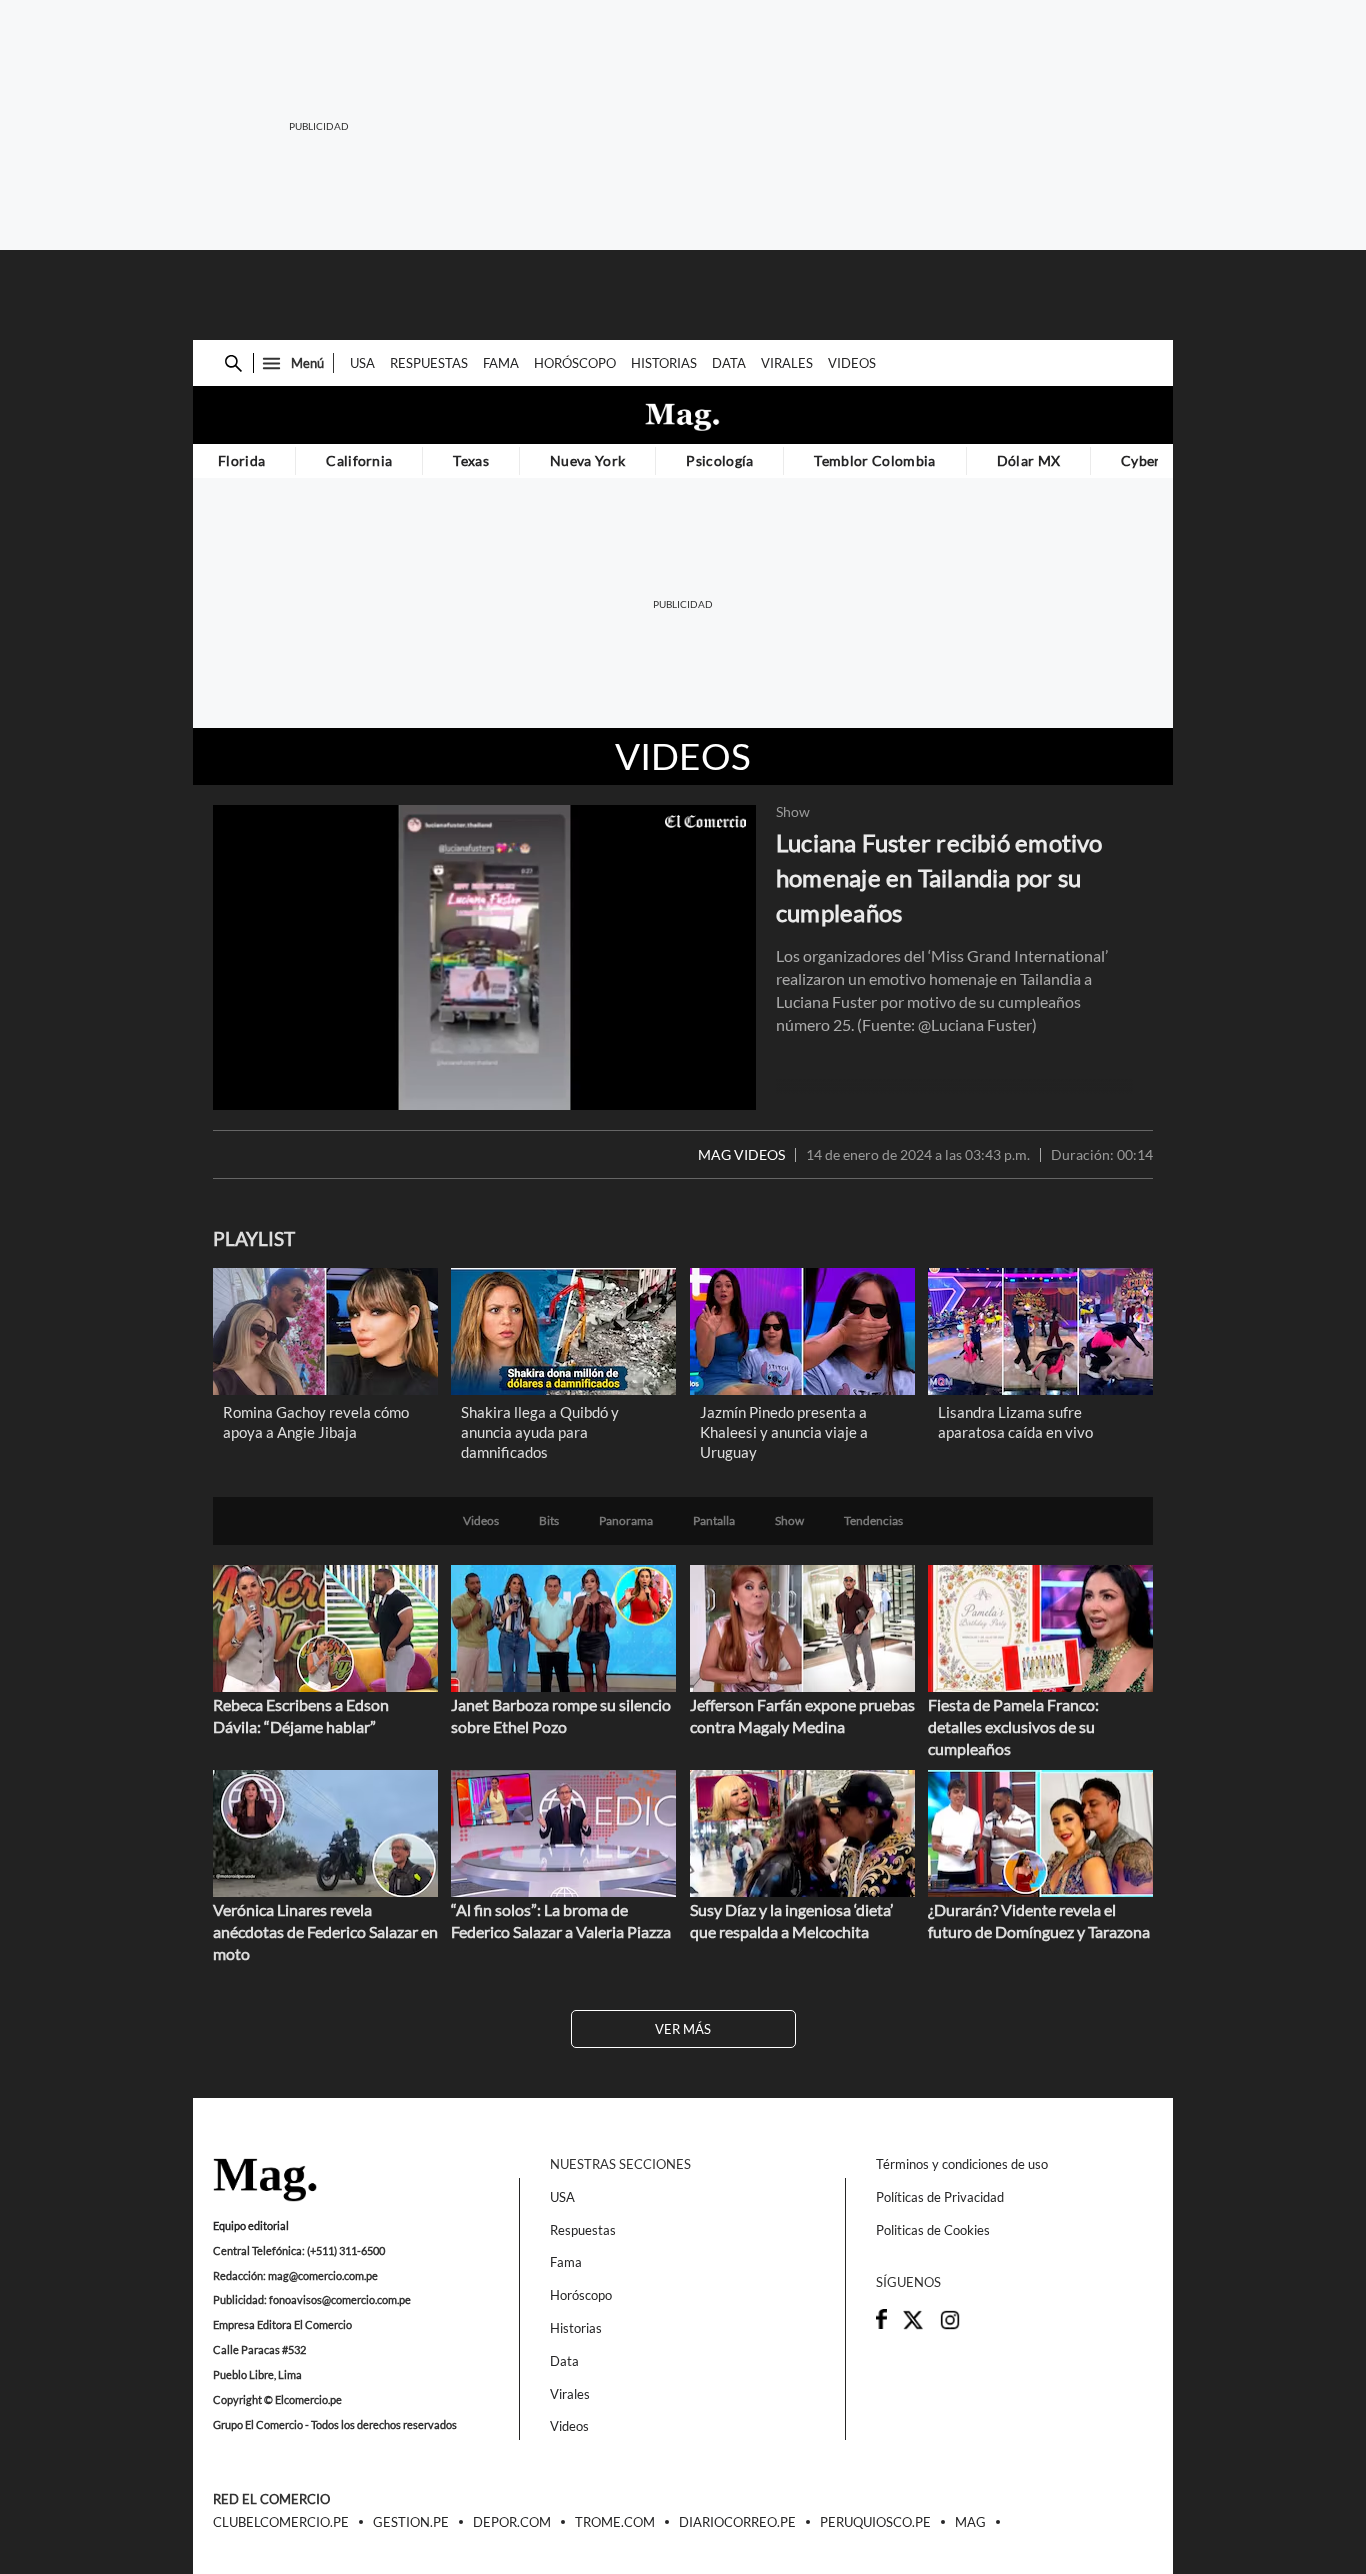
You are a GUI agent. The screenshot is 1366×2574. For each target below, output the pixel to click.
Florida (241, 460)
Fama (501, 363)
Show (793, 812)
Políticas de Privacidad (940, 2197)
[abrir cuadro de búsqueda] (233, 363)
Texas (471, 460)
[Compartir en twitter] (913, 2326)
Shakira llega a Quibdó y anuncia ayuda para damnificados (540, 1432)
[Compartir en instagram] (950, 2326)
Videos (852, 363)
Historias (664, 363)
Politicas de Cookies (933, 2230)
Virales (787, 363)
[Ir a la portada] (265, 2181)
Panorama (626, 1521)
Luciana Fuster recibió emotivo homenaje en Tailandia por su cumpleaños (939, 877)
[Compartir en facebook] (881, 2324)
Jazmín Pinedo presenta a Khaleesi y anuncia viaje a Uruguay (784, 1432)
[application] (484, 957)
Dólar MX (1029, 460)
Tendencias (873, 1521)
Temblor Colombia (874, 460)
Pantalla (714, 1521)
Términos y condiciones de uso (962, 2164)
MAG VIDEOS (741, 1155)
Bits (549, 1521)
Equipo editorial (251, 2225)
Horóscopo (575, 363)
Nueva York (587, 460)
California (359, 460)
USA (362, 363)
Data (729, 363)
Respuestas (429, 363)
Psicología (719, 460)
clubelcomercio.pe (281, 2523)
